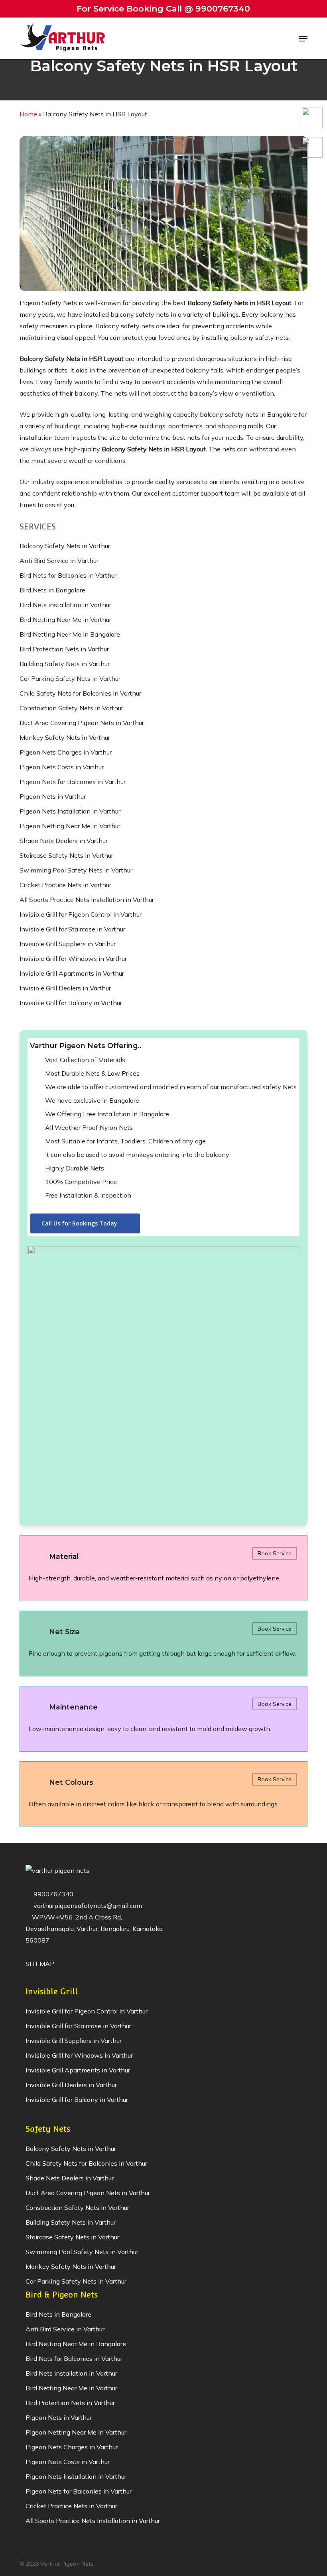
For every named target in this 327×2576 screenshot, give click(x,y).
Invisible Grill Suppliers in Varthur (68, 944)
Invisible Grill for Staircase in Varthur (72, 929)
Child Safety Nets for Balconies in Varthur (80, 693)
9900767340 (53, 1894)
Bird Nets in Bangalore (52, 590)
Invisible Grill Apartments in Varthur (72, 973)
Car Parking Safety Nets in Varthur (70, 678)
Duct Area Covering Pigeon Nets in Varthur (82, 723)
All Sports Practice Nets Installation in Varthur (87, 900)
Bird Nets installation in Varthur (65, 605)
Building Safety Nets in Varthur (65, 664)
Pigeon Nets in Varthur (53, 796)
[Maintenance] (163, 1719)
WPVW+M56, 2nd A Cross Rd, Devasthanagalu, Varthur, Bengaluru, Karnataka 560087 (94, 1929)
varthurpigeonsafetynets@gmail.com (87, 1906)
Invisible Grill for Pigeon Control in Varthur (81, 914)
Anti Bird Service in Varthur (59, 561)
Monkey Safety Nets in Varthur (65, 737)
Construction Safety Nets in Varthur (71, 708)
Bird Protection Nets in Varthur (64, 649)
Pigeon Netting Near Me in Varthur (70, 826)
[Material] (163, 1568)
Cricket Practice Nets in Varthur (65, 885)
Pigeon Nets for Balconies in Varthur (73, 782)
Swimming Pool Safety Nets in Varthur (76, 870)
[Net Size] (163, 1644)
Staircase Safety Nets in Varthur (66, 855)
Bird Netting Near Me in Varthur (65, 619)
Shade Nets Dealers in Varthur (64, 841)
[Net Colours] (163, 1794)
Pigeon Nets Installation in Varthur (70, 811)
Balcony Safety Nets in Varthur (65, 546)
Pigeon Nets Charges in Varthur (66, 752)
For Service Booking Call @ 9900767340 (163, 9)
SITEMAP (40, 1964)
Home (28, 114)
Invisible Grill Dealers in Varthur (65, 988)
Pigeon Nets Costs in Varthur (62, 767)
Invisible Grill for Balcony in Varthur (71, 1003)
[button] (303, 39)
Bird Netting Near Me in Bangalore (70, 634)
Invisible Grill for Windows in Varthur (73, 959)
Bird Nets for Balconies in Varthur (68, 575)
